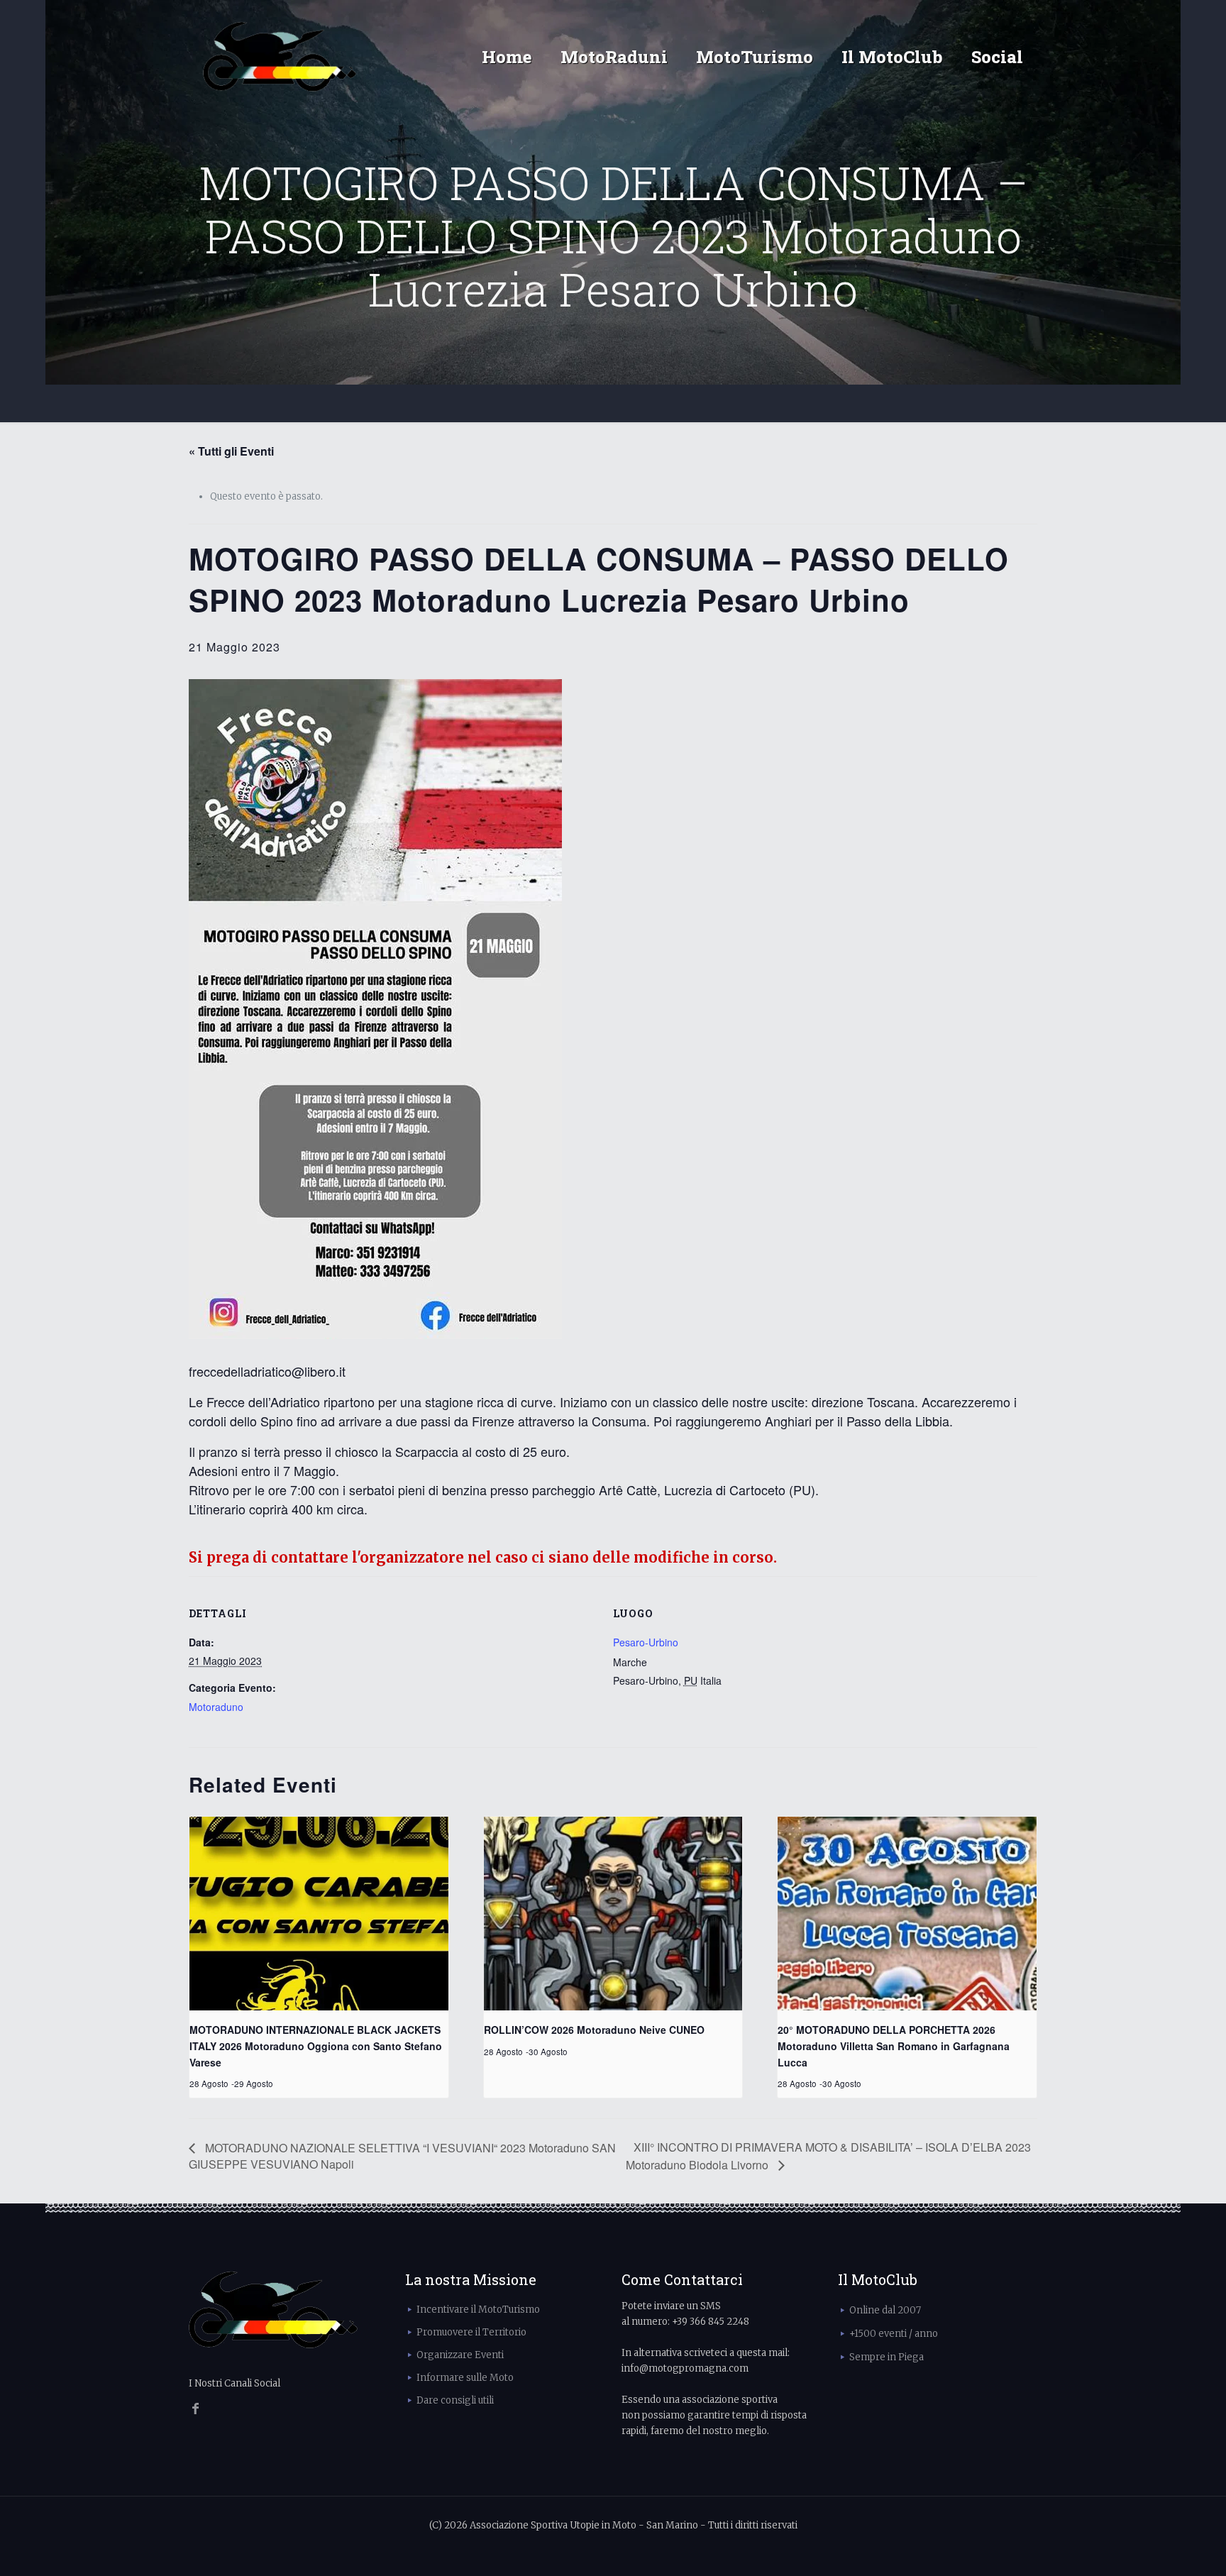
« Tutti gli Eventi (231, 451)
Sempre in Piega (887, 2357)
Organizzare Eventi (460, 2355)
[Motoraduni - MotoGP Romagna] (280, 57)
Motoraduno (216, 1707)
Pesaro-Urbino (646, 1642)
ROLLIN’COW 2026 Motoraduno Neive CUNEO (594, 2030)
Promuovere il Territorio (471, 2332)
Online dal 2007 (885, 2310)
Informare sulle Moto (465, 2378)
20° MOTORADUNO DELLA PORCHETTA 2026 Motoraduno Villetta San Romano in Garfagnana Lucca (894, 2046)
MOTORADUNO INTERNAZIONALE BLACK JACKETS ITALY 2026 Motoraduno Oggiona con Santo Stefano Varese (316, 2046)
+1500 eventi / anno (894, 2334)
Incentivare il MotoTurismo (478, 2310)
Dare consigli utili (455, 2400)
